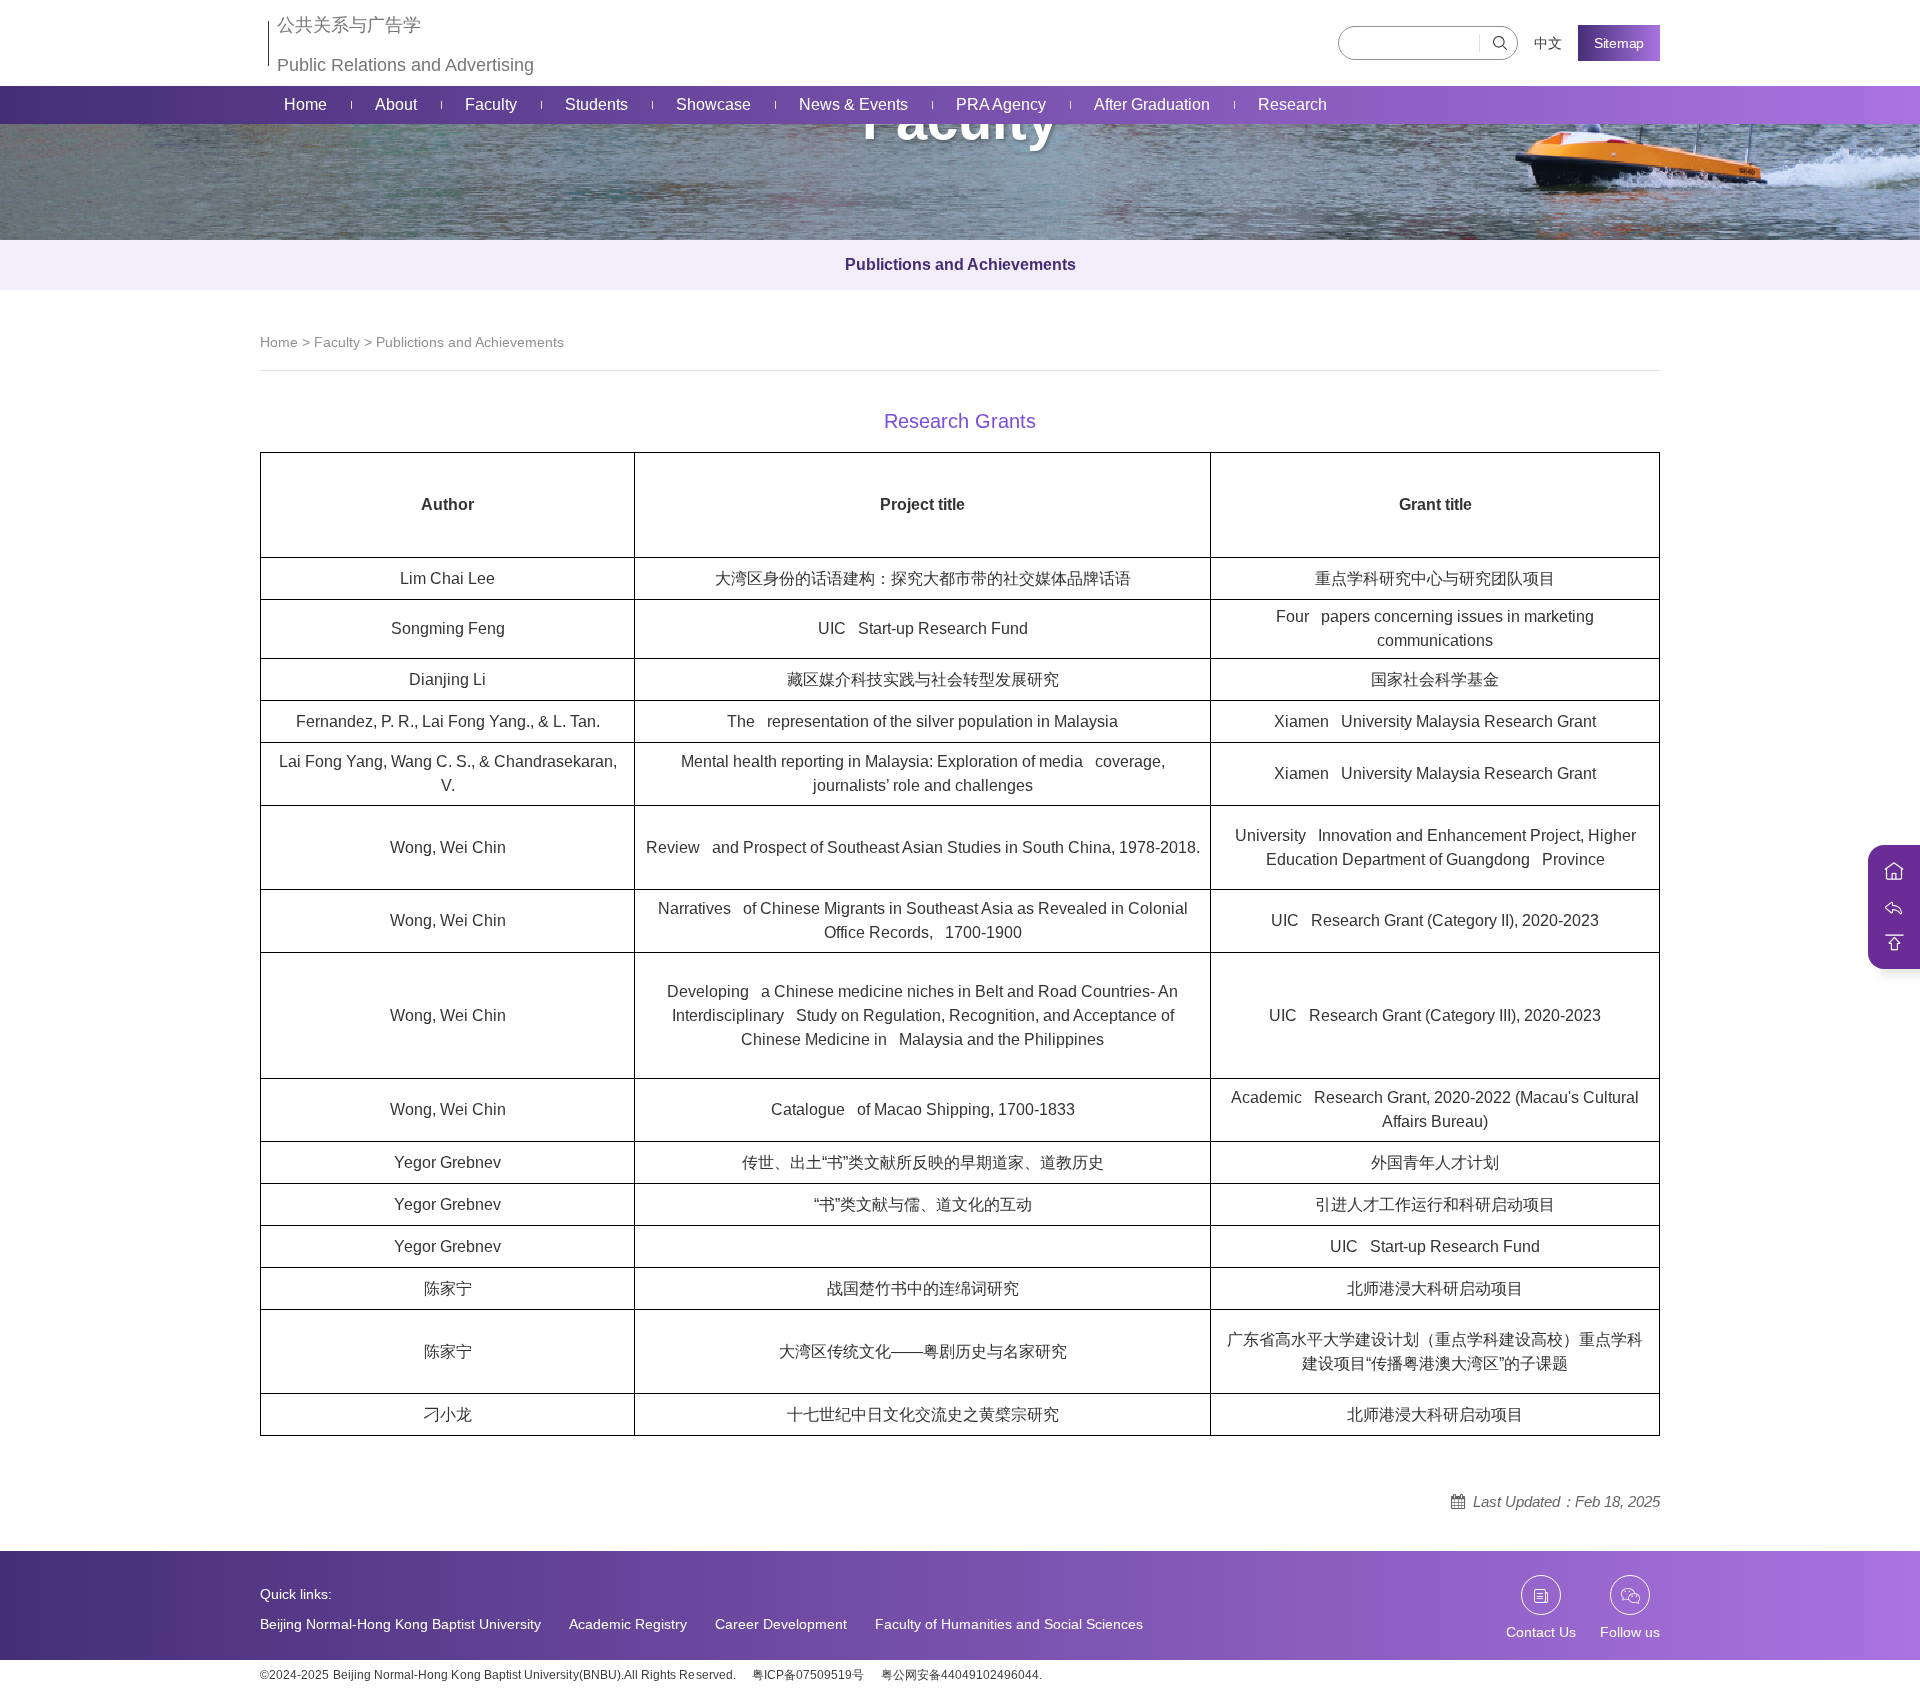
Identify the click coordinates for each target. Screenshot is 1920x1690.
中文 (1548, 43)
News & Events (853, 104)
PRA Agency (1001, 104)
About (396, 104)
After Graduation (1152, 104)
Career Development (781, 1624)
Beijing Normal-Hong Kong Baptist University (400, 1624)
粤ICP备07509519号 (808, 1675)
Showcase (713, 104)
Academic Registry (628, 1624)
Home (305, 104)
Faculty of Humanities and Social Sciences (1009, 1624)
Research (1292, 104)
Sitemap (1619, 43)
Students (596, 104)
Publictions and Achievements (960, 264)
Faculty (491, 104)
